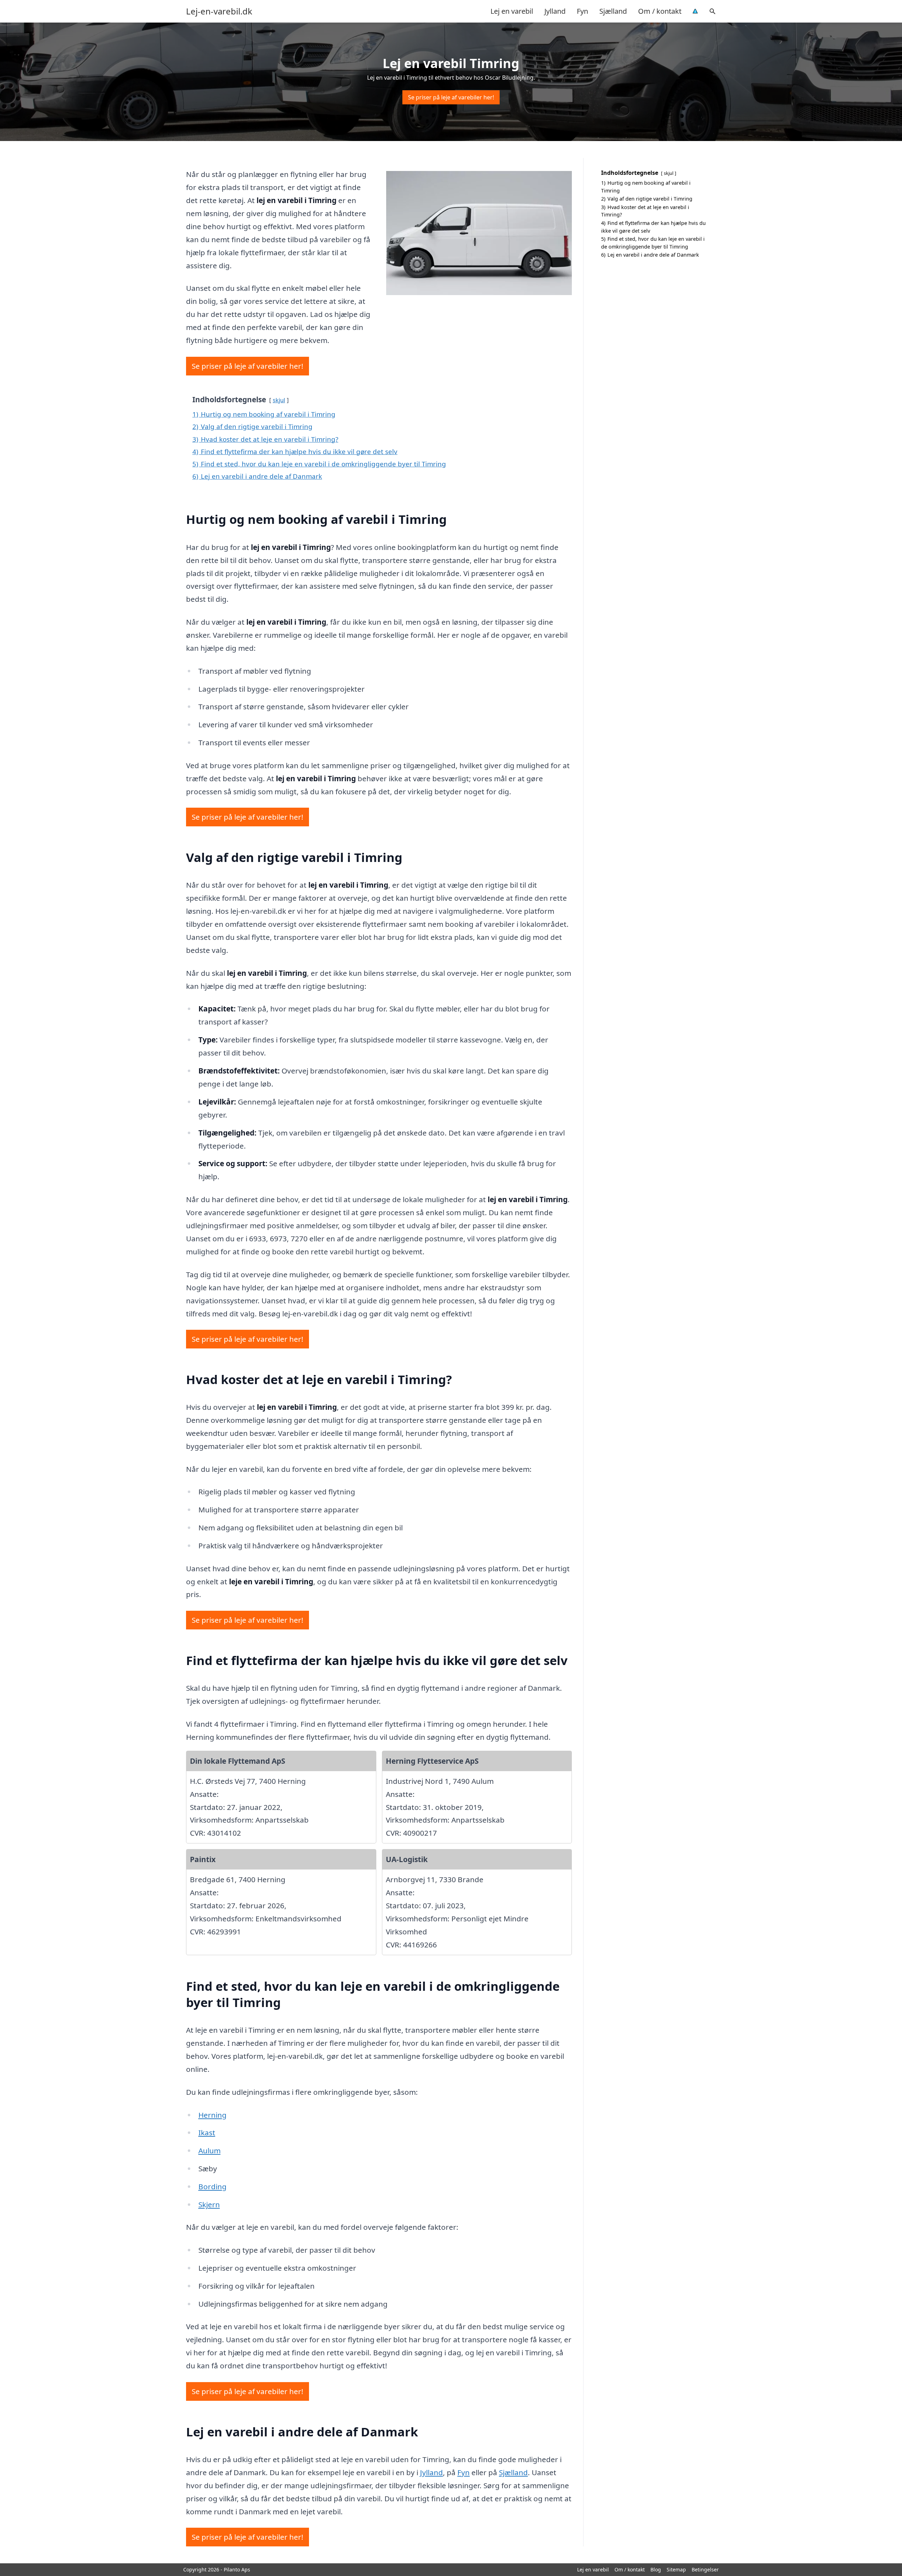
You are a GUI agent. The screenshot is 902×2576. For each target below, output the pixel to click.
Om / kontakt (660, 11)
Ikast (207, 2133)
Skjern (209, 2204)
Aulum (209, 2150)
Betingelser (705, 2569)
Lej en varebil (512, 11)
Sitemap (676, 2569)
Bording (212, 2186)
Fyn (582, 11)
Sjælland (613, 11)
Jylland (555, 11)
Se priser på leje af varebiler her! (451, 97)
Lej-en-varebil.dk (219, 11)
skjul (279, 400)
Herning (212, 2115)
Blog (656, 2569)
